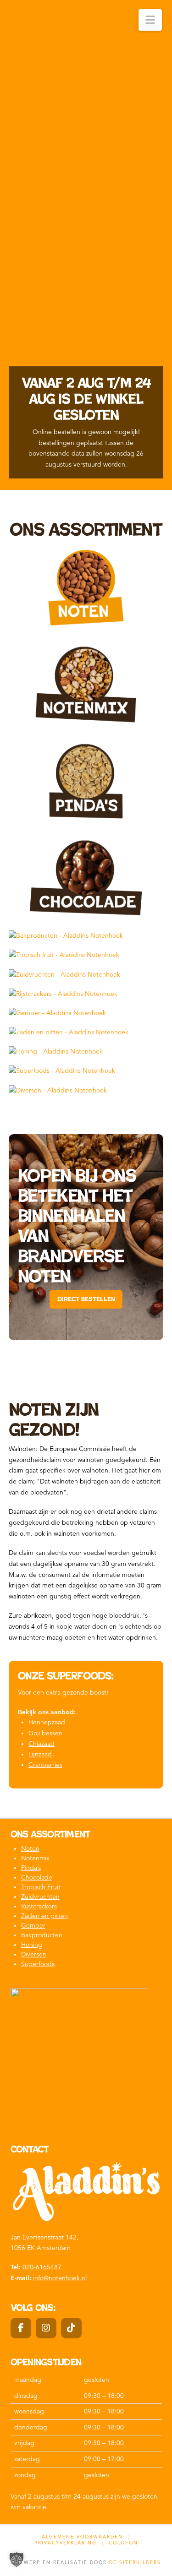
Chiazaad (42, 1744)
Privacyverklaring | (69, 2543)
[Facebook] (21, 2328)
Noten (30, 1849)
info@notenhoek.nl (60, 2278)
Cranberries (45, 1765)
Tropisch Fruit (41, 1887)
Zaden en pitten (44, 1916)
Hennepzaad (47, 1722)
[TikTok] (71, 2328)
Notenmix (35, 1858)
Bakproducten (42, 1935)
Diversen (34, 1954)
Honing (32, 1945)
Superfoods (38, 1964)
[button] (150, 20)
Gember (33, 1926)
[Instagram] (46, 2328)
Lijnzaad (40, 1754)
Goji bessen (45, 1733)
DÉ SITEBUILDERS (135, 2562)
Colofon (123, 2543)
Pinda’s (31, 1868)
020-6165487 (42, 2267)
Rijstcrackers (39, 1906)
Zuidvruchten (40, 1897)
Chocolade (37, 1878)
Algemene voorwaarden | (86, 2537)
